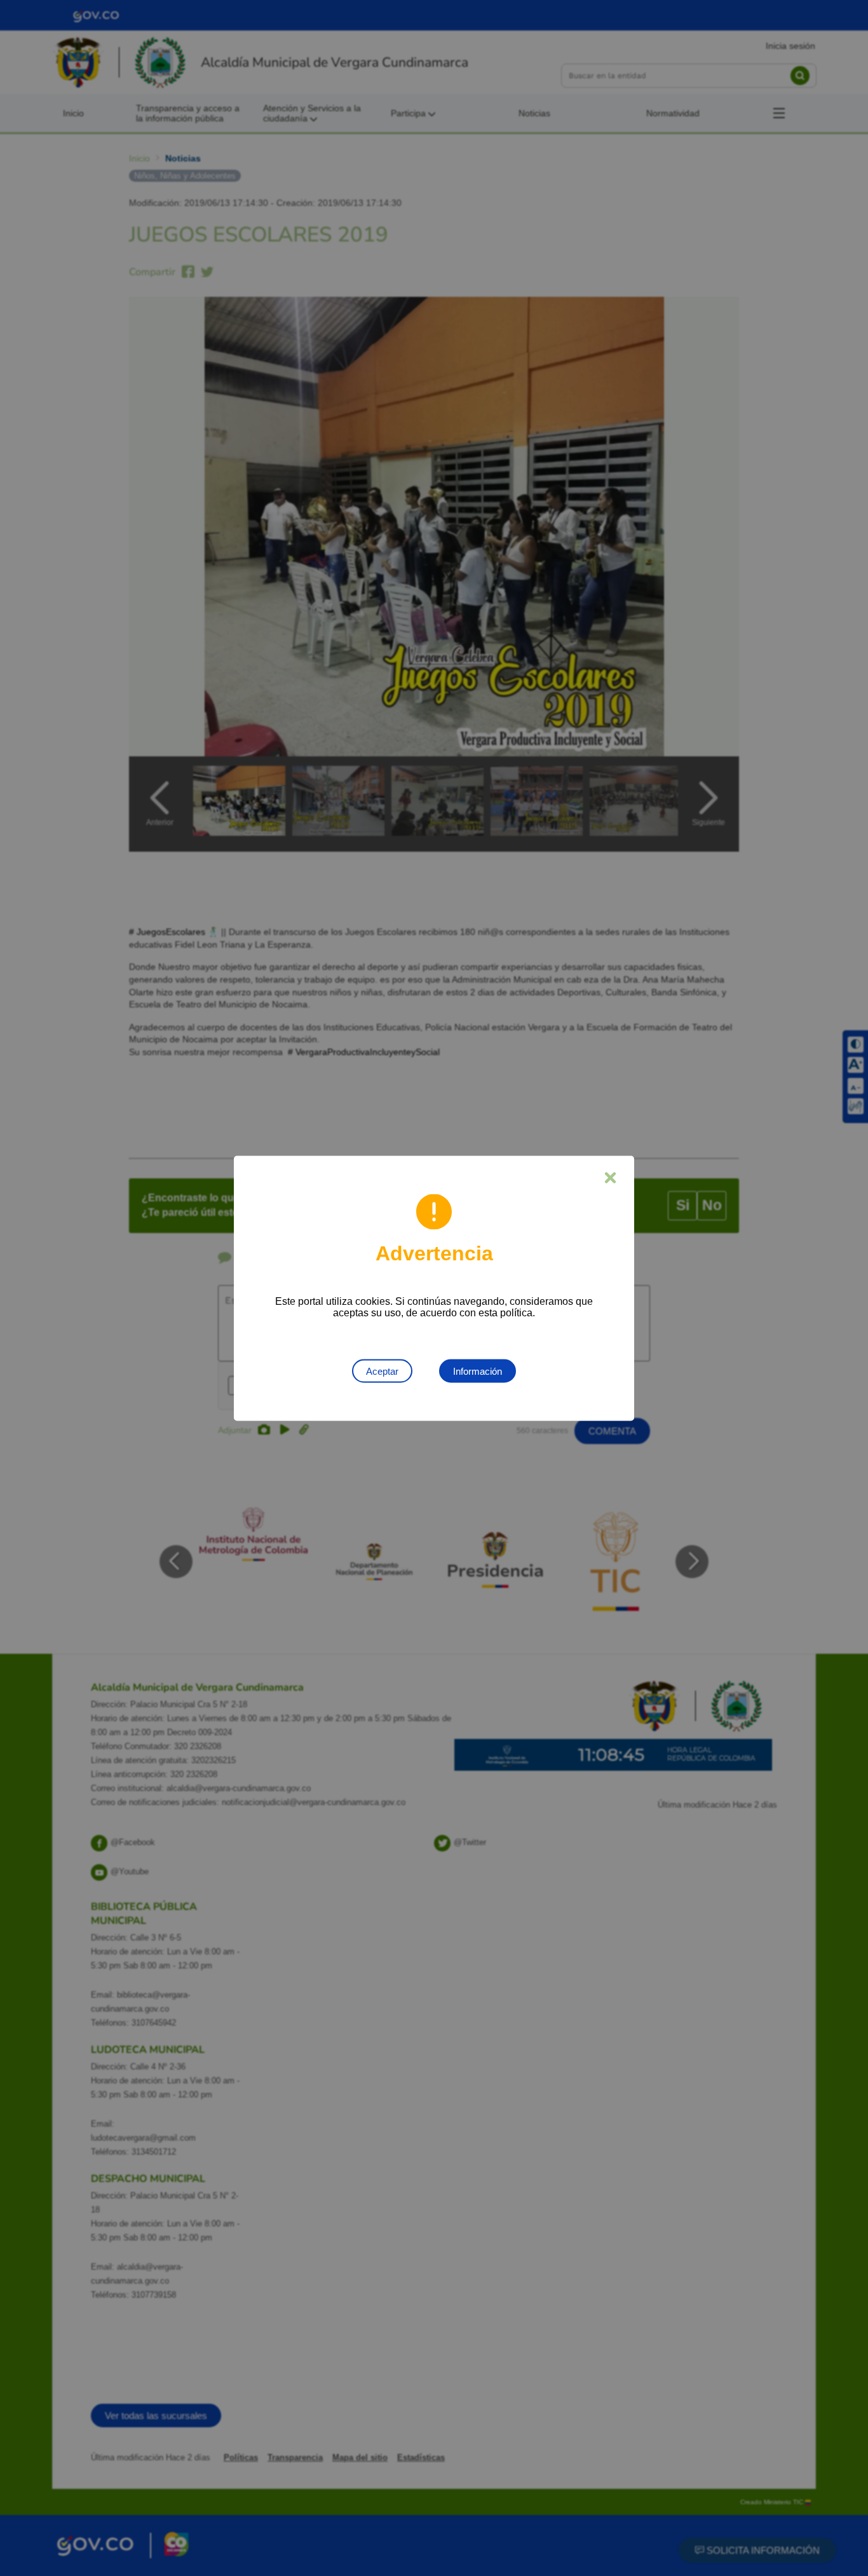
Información (478, 1371)
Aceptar (382, 1371)
